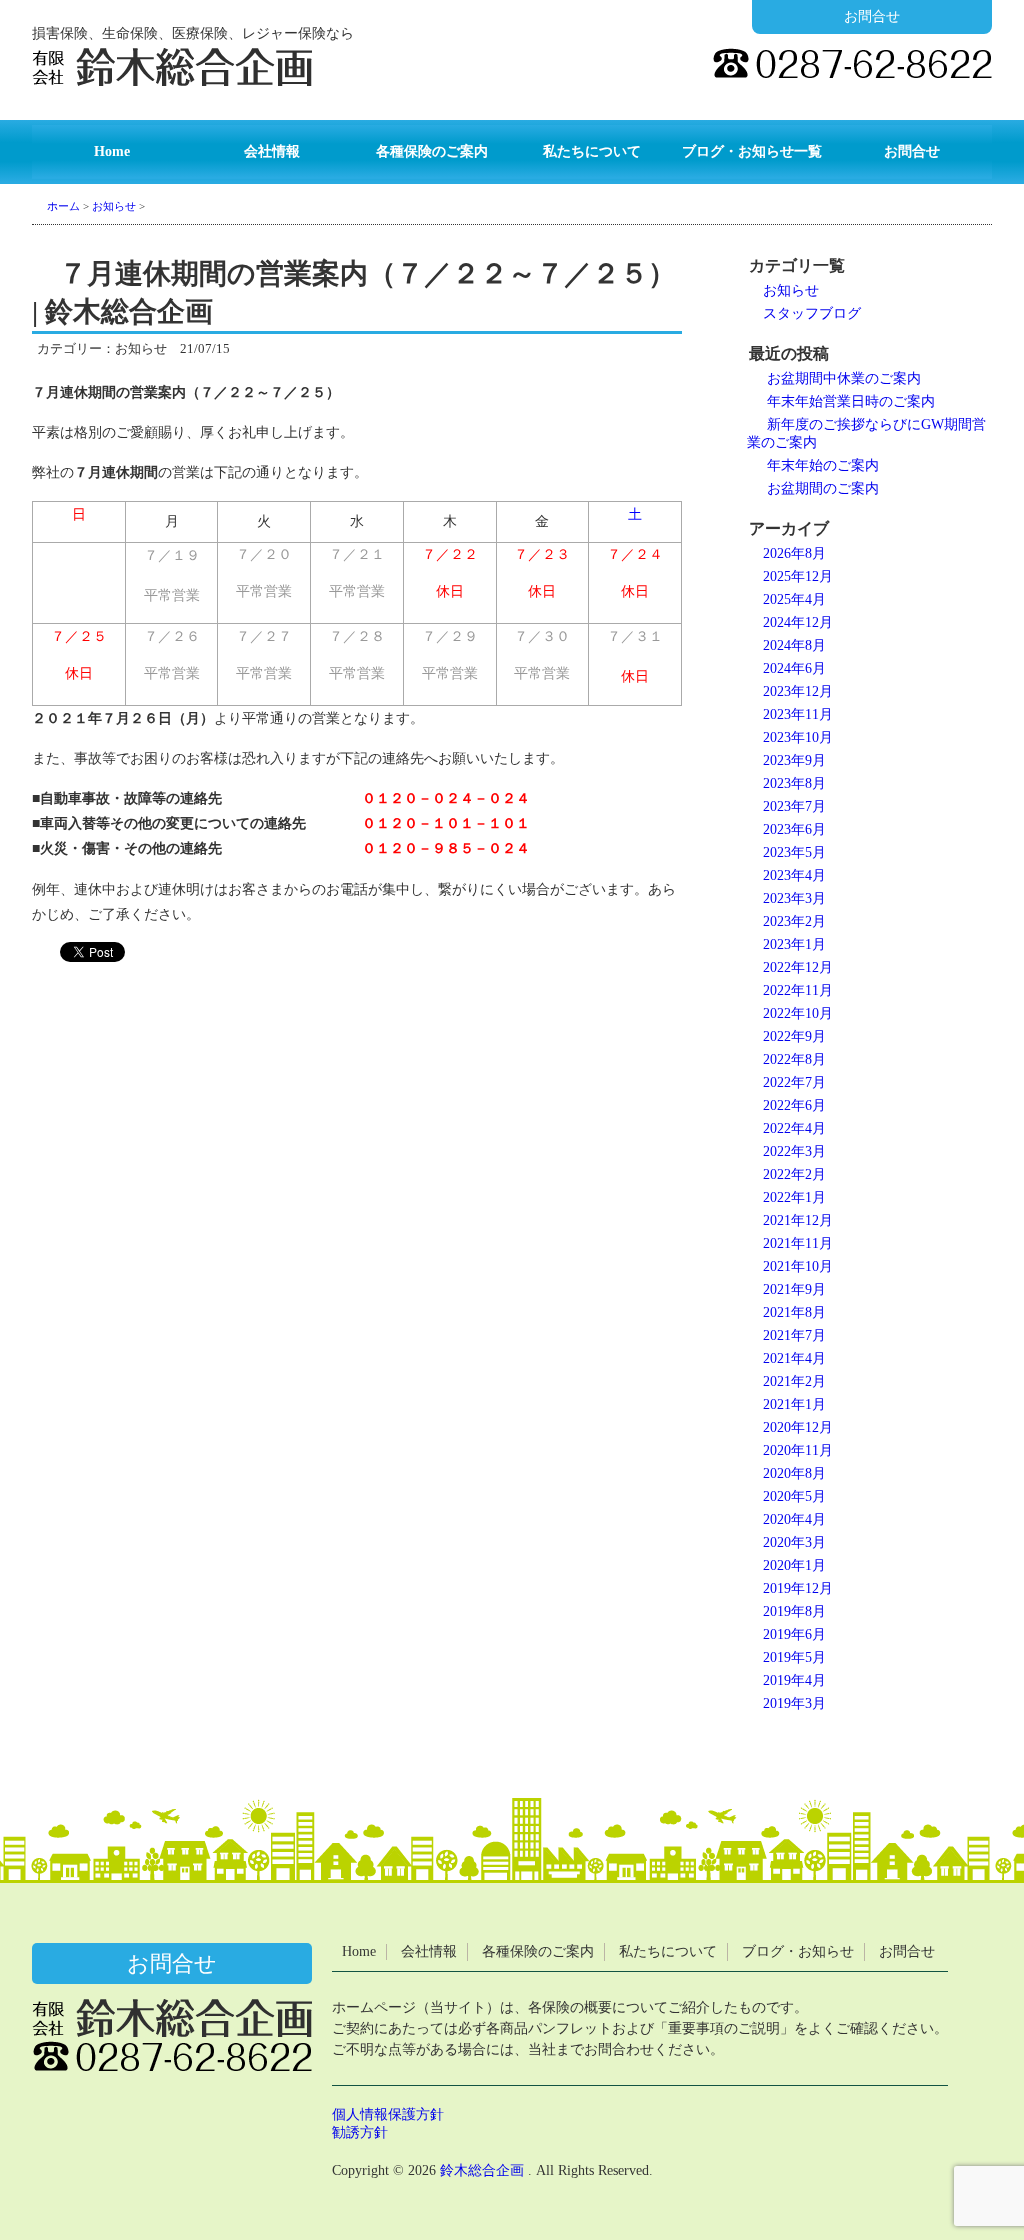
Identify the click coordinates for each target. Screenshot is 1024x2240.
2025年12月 (798, 576)
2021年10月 (798, 1266)
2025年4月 (794, 599)
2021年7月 (794, 1335)
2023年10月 (798, 737)
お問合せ (872, 16)
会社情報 (272, 151)
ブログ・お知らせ (798, 1951)
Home (112, 151)
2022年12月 (798, 967)
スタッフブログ (812, 313)
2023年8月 (794, 783)
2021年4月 (794, 1358)
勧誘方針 (360, 2132)
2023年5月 (794, 852)
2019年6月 (794, 1634)
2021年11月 (798, 1243)
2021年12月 (798, 1220)
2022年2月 (794, 1174)
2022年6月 (794, 1105)
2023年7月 (794, 806)
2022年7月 (794, 1082)
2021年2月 (794, 1381)
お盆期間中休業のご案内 (844, 378)
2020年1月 (794, 1565)
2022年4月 (794, 1128)
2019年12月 (798, 1588)
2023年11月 (798, 714)
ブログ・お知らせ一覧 (752, 151)
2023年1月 (794, 944)
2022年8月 (794, 1059)
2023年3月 (794, 898)
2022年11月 (798, 990)
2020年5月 (794, 1496)
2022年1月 (794, 1197)
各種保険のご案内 (432, 151)
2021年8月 (794, 1312)
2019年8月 (794, 1611)
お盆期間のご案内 (823, 488)
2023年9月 (794, 760)
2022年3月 (794, 1151)
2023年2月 (794, 921)
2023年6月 (794, 829)
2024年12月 (798, 622)
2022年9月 (794, 1036)
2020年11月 (798, 1450)
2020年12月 (798, 1427)
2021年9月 (794, 1289)
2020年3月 (794, 1542)
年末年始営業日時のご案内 (851, 401)
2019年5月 (794, 1657)
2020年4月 (794, 1519)
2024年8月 (794, 645)
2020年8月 (794, 1473)
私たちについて (592, 151)
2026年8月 (794, 553)
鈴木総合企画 (482, 2170)
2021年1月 (794, 1404)
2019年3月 (794, 1703)
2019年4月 (794, 1680)
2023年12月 (798, 691)
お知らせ (791, 290)
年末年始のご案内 (823, 465)
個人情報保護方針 (388, 2114)
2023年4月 (794, 875)
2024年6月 (794, 668)
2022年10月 (798, 1013)
